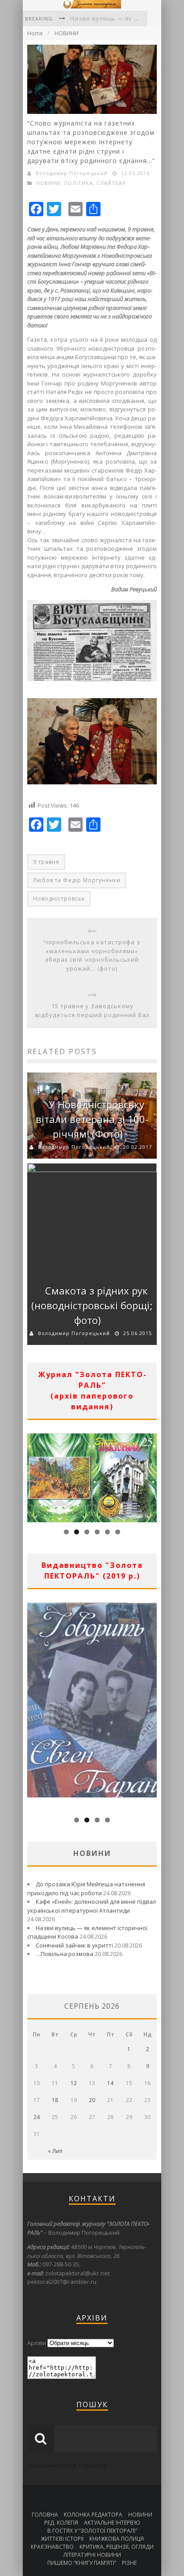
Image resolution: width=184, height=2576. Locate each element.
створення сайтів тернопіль (67, 2465)
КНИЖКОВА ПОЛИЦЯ (117, 2539)
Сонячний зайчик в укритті (74, 1945)
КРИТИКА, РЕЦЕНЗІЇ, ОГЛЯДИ (117, 2547)
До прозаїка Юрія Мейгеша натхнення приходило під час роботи (86, 1889)
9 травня (46, 862)
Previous (34, 1476)
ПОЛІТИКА (78, 183)
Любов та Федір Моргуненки (77, 880)
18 (55, 2100)
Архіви (37, 2343)
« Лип (55, 2151)
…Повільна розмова (65, 1954)
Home (35, 33)
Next (150, 1476)
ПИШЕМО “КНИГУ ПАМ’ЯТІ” (82, 2563)
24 (37, 2117)
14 (110, 2083)
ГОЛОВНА (45, 2515)
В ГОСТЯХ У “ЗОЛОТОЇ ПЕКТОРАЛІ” (92, 2531)
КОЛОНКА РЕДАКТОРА (93, 2515)
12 (74, 2083)
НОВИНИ (67, 33)
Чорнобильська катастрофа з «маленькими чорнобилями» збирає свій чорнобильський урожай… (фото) (92, 955)
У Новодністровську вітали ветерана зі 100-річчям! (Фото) (92, 1119)
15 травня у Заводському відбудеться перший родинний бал (92, 1010)
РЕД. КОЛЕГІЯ (61, 2523)
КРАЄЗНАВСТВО (52, 2547)
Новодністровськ (59, 898)
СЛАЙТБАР (111, 183)
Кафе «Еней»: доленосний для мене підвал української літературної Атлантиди (92, 1906)
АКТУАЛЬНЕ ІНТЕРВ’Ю (112, 2523)
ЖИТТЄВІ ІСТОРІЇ (62, 2539)
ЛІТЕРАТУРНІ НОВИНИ (92, 2555)
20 (92, 2100)
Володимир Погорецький (72, 173)
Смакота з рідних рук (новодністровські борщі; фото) (92, 1305)
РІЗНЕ (129, 2563)
